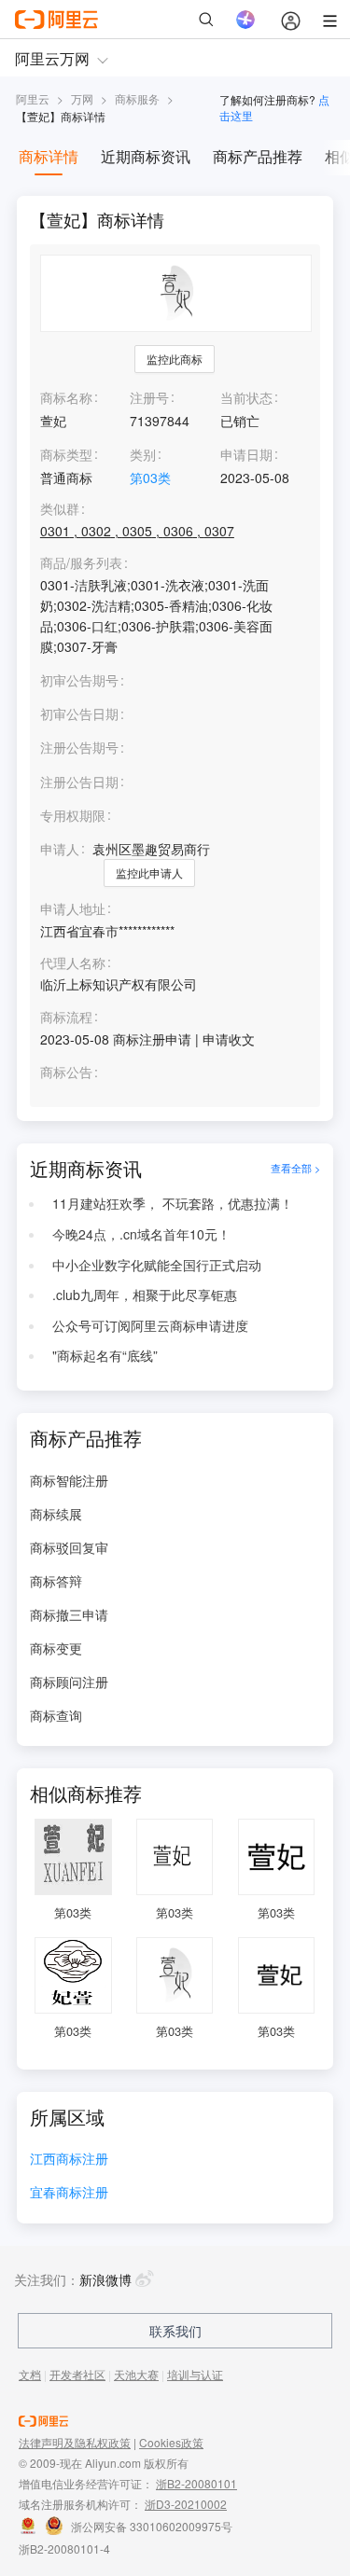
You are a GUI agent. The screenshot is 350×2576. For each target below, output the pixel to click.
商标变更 (56, 1648)
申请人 (60, 849)
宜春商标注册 (69, 2193)
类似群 (60, 509)
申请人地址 (73, 909)
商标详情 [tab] (49, 156)
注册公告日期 (79, 782)
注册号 (149, 397)
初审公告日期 (79, 713)
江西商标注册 (69, 2160)
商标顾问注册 (69, 1682)
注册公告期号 (79, 747)
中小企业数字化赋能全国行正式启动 (157, 1265)
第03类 (150, 478)
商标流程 (66, 1017)
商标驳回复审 (69, 1547)
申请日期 (246, 454)
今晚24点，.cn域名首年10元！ (141, 1234)
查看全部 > (295, 1169)
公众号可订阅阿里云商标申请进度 (150, 1325)
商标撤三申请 (69, 1614)
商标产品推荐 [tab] (258, 156)
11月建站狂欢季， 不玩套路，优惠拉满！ (173, 1203)
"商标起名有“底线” (105, 1355)
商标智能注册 (69, 1480)
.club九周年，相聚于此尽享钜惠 (145, 1295)
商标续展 (56, 1514)
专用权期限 (73, 815)
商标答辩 (56, 1581)
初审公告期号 (79, 680)
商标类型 (66, 454)
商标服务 (137, 98)
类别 (143, 454)
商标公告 (66, 1072)
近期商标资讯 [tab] (146, 156)
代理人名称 (73, 963)
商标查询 (56, 1715)
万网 (82, 98)
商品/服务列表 (81, 563)
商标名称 (66, 397)
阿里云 (33, 98)
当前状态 (246, 397)
